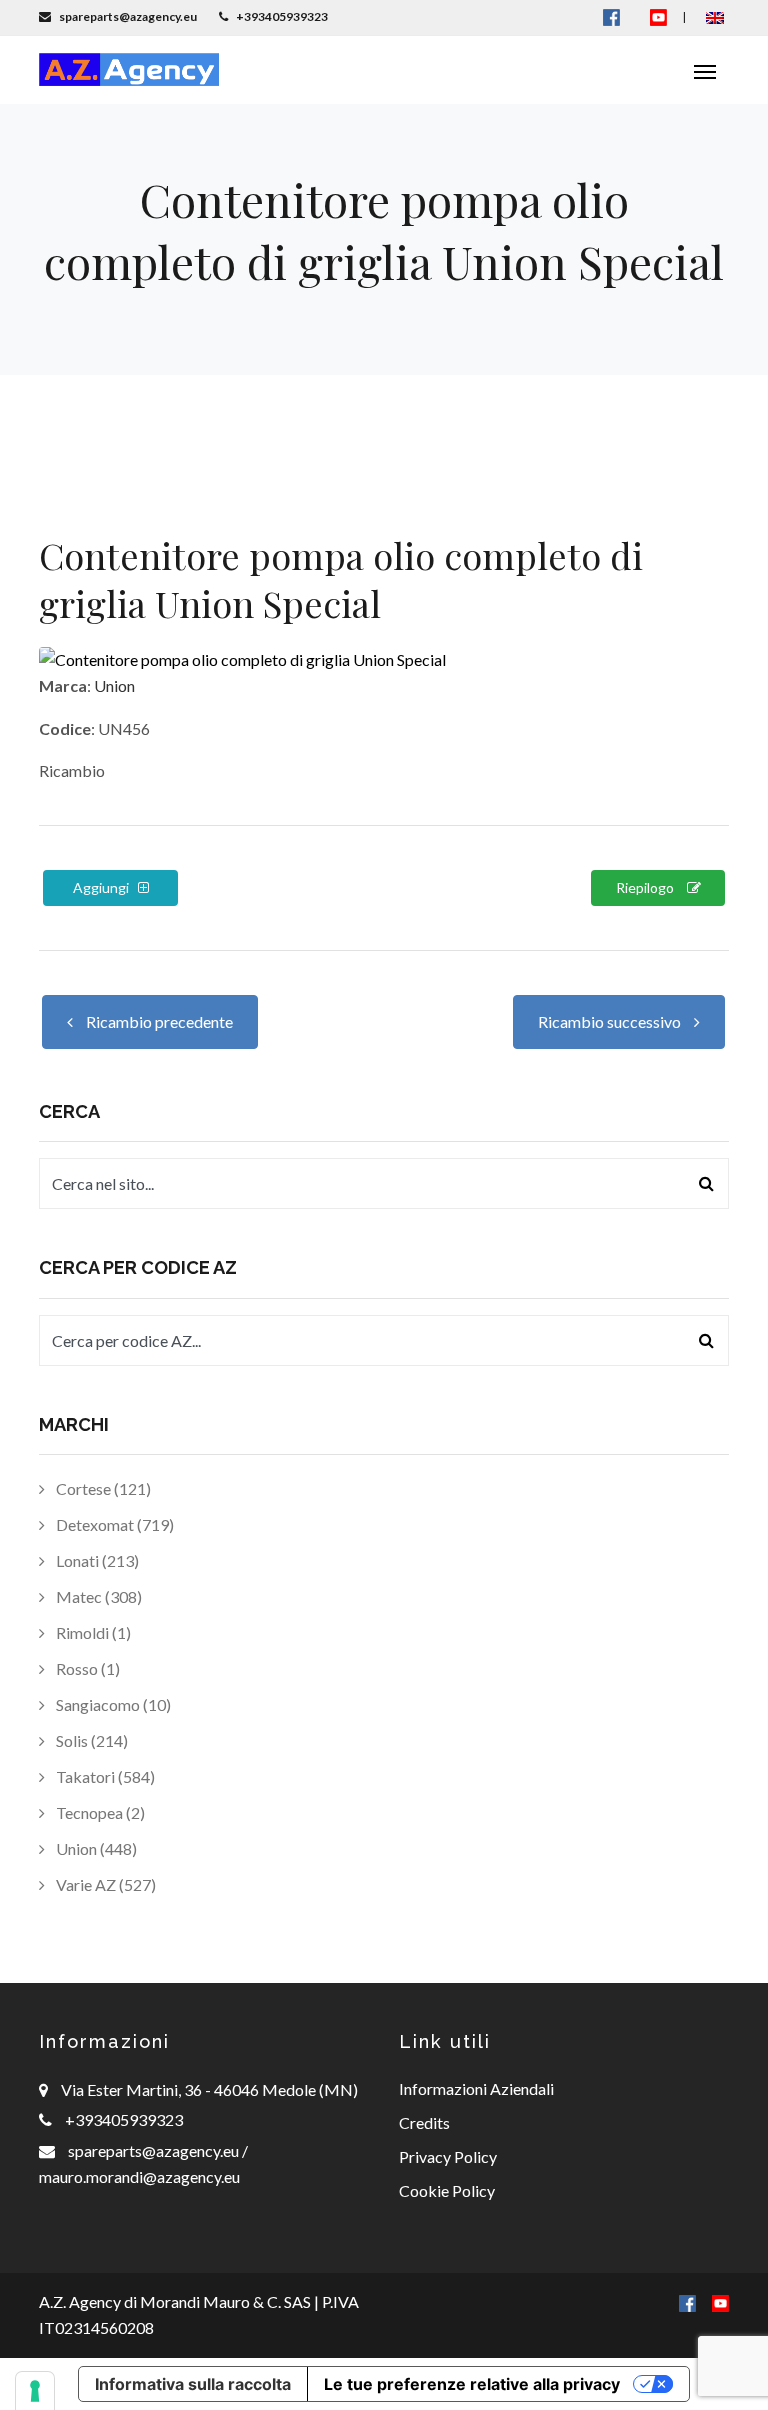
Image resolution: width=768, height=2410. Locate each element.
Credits (424, 2122)
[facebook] (687, 2301)
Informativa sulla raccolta (193, 2384)
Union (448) (95, 1848)
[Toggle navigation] (705, 70)
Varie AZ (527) (104, 1884)
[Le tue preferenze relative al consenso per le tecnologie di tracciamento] (35, 2391)
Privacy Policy (448, 2156)
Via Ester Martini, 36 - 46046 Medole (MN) (209, 2089)
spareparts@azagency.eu (155, 2150)
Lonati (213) (96, 1560)
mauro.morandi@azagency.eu (139, 2176)
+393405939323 (124, 2119)
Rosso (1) (86, 1668)
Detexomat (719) (113, 1524)
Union (114, 685)
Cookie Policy (447, 2190)
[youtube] (658, 16)
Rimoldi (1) (92, 1632)
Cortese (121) (102, 1488)
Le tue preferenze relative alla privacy (472, 2384)
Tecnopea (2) (99, 1812)
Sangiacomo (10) (112, 1704)
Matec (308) (97, 1596)
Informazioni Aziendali (476, 2088)
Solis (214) (90, 1740)
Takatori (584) (104, 1776)
